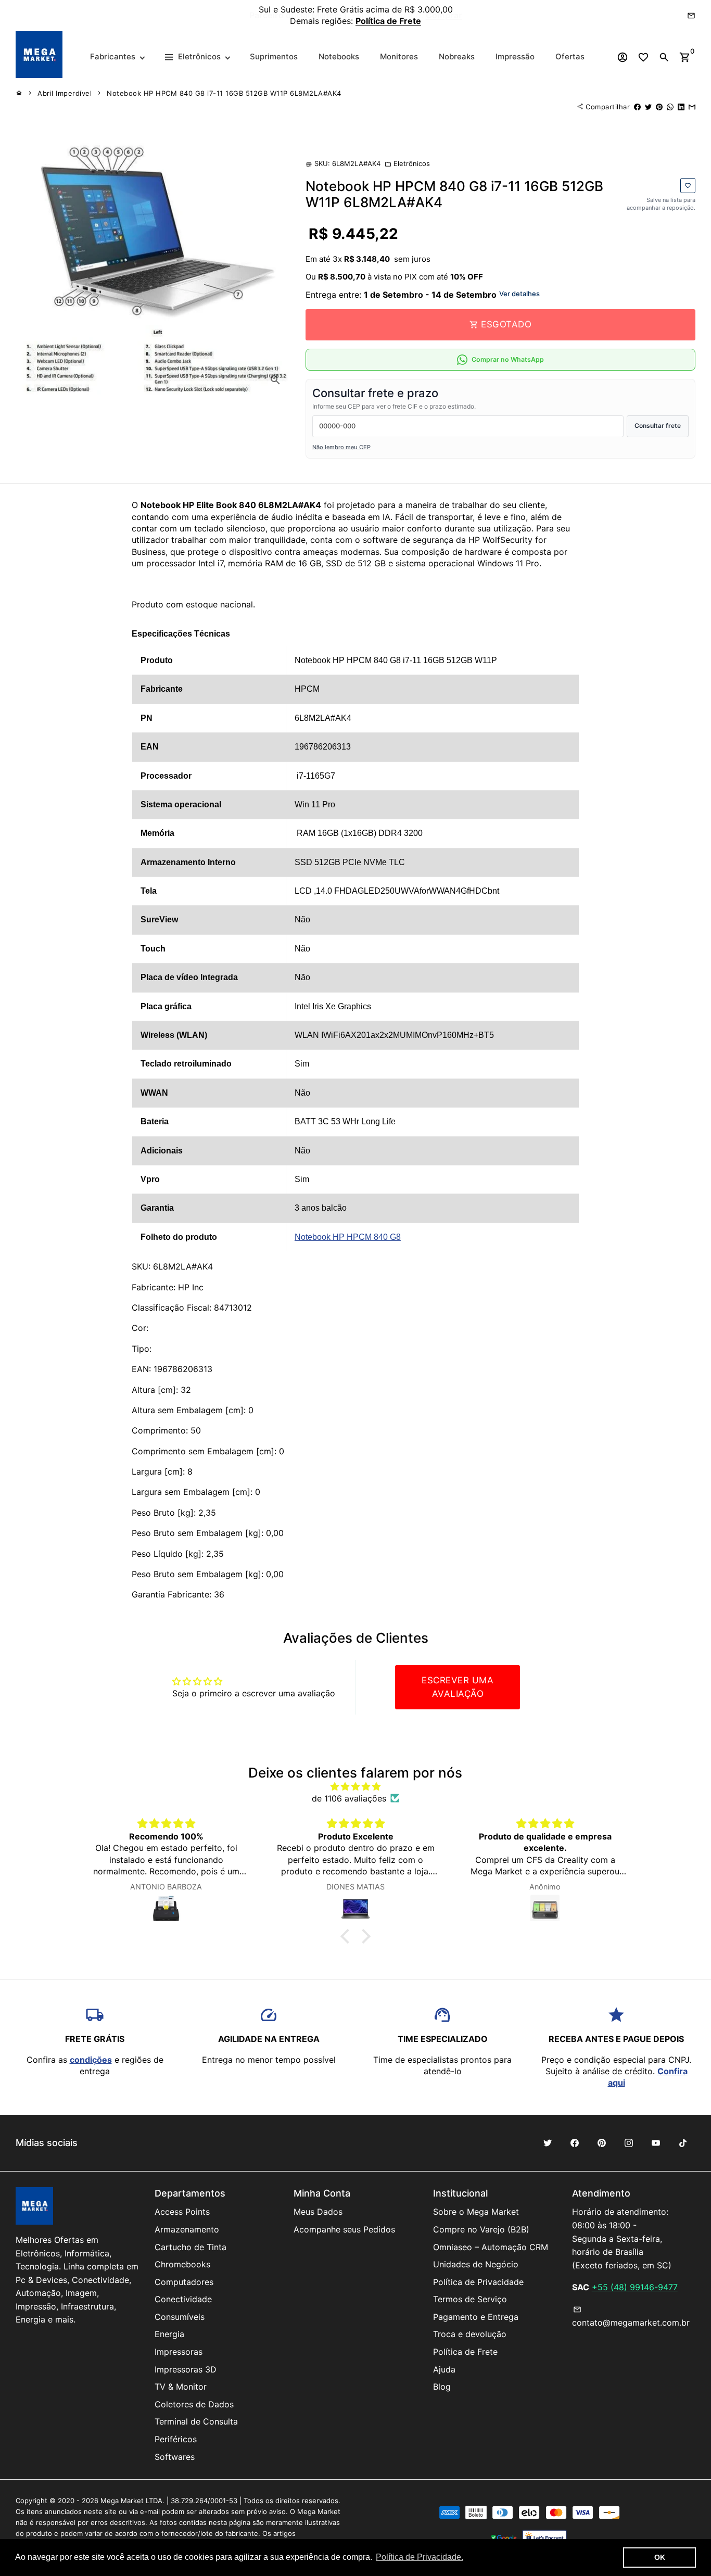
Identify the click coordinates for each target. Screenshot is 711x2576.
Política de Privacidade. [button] (420, 2557)
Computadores (184, 2282)
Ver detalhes (519, 294)
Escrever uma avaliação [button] (458, 1687)
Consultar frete (658, 426)
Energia (169, 2334)
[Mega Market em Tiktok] (683, 2143)
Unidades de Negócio (476, 2264)
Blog (442, 2387)
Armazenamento (187, 2229)
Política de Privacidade (478, 2282)
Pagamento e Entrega (476, 2317)
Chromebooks (182, 2264)
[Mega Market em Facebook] (575, 2143)
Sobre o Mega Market (476, 2212)
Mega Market (122, 2501)
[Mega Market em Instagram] (629, 2143)
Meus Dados (318, 2212)
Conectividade (183, 2299)
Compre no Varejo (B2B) (481, 2229)
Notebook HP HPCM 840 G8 (348, 1237)
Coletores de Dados (194, 2404)
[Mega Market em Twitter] (548, 2143)
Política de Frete (465, 2352)
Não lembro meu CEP (341, 447)
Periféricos (176, 2439)
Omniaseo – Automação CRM (491, 2247)
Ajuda (444, 2369)
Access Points (182, 2212)
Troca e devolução (470, 2334)
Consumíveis (180, 2317)
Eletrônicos (407, 163)
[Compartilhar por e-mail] (692, 107)
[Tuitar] (648, 107)
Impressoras (179, 2352)
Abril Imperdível (65, 93)
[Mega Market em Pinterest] (602, 2143)
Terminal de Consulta (196, 2421)
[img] (356, 1786)
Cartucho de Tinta (191, 2247)
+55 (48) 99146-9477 (635, 2287)
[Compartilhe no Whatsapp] (670, 107)
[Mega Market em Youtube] (656, 2143)
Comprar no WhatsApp (508, 359)
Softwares (175, 2457)
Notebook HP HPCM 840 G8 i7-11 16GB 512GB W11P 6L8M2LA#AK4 (224, 93)
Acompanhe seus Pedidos (344, 2229)
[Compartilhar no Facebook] (637, 107)
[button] (348, 1936)
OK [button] (660, 2557)
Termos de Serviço (470, 2299)
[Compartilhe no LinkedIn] (681, 107)
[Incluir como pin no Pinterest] (659, 107)
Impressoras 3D (186, 2369)
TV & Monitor (181, 2387)
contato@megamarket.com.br (631, 2317)
